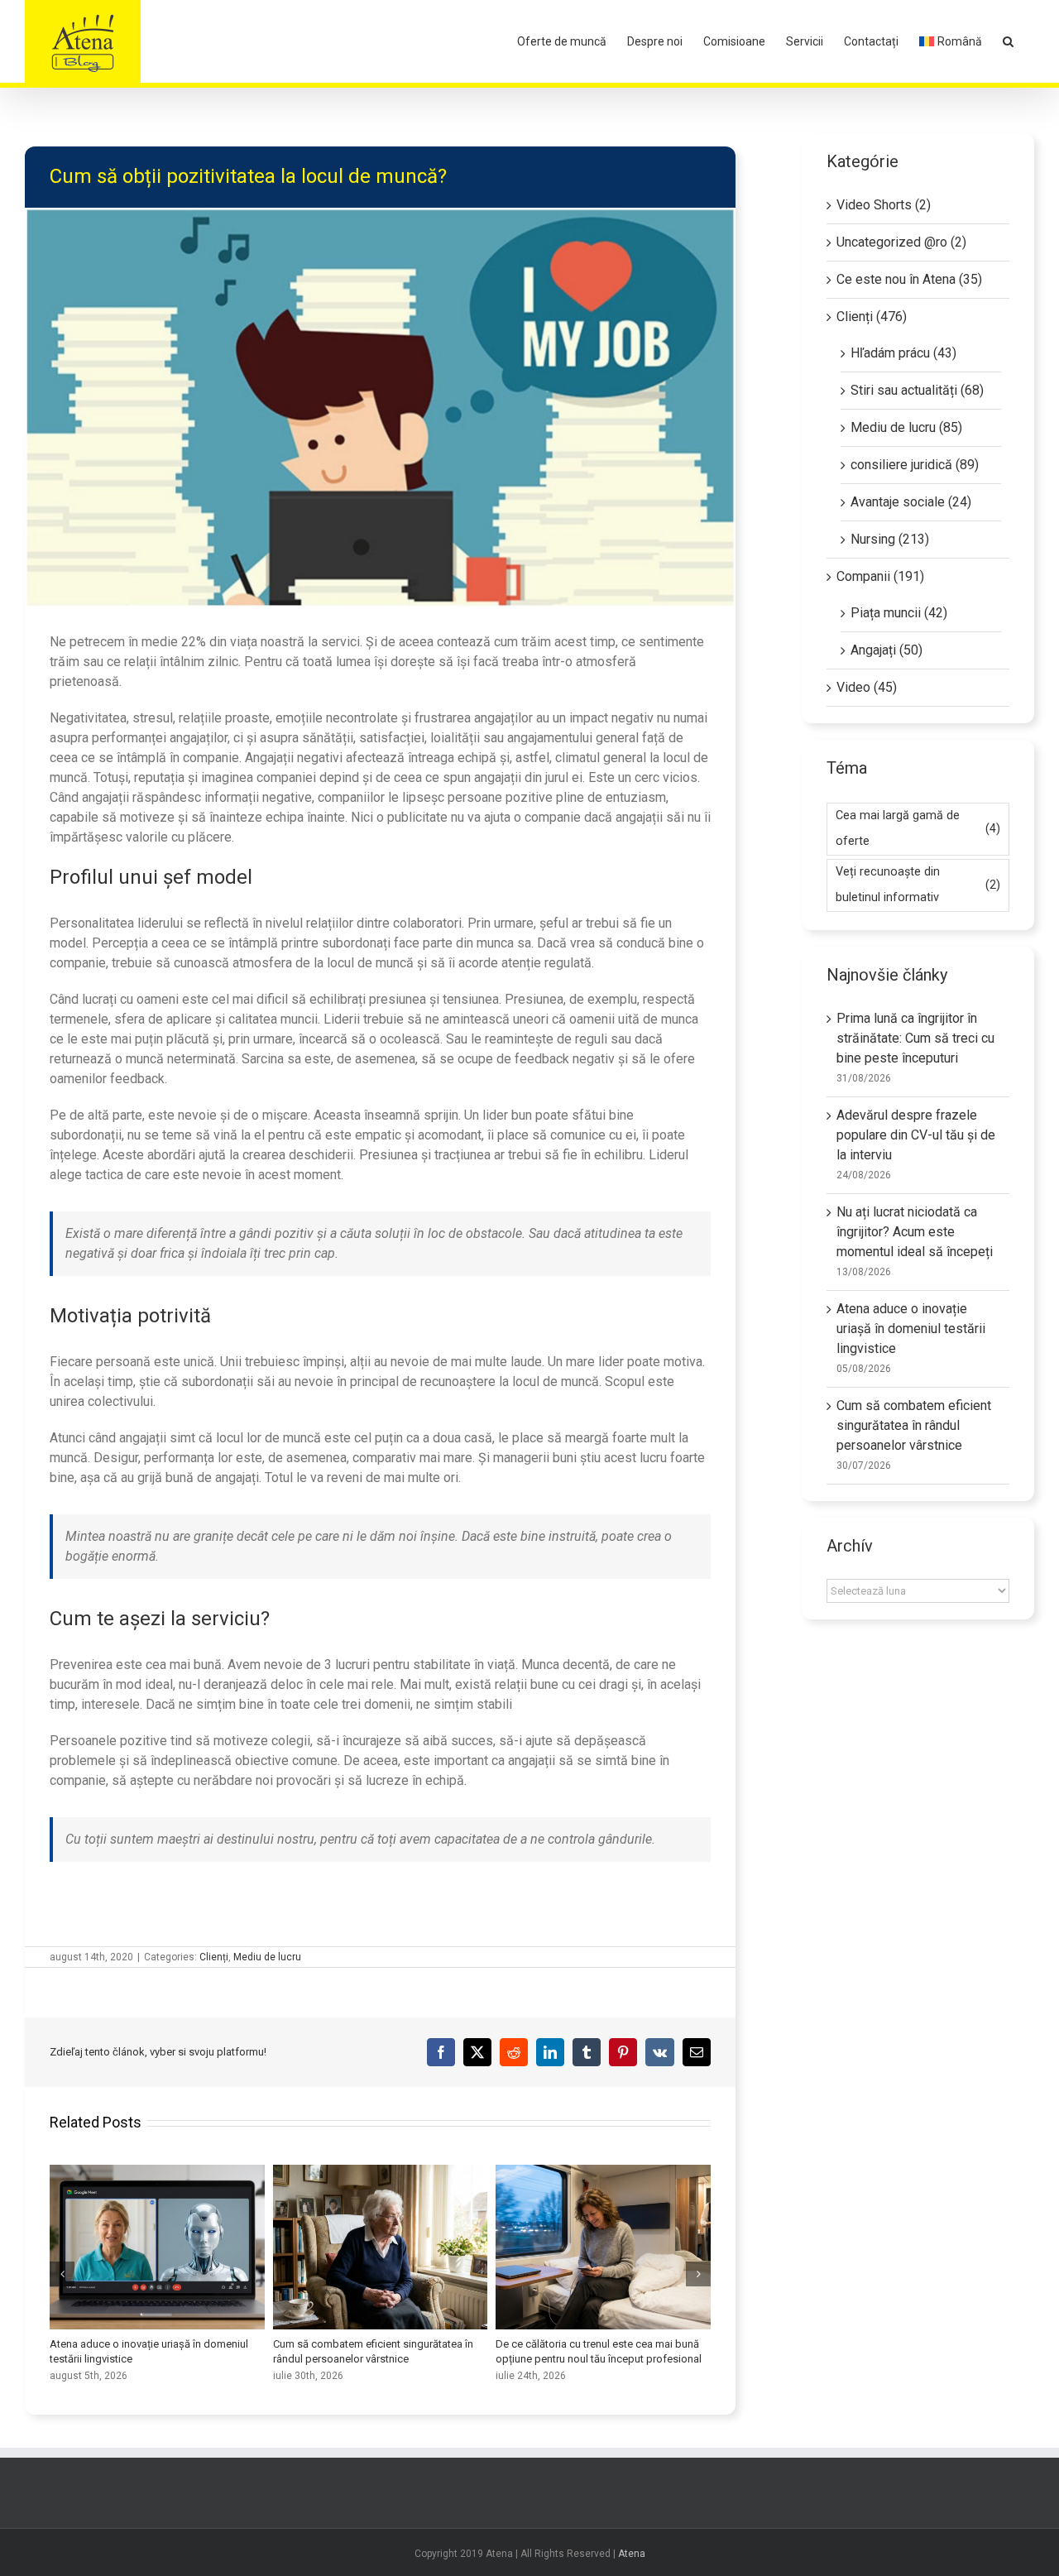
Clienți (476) (872, 317)
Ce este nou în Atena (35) (909, 279)
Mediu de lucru (267, 1957)
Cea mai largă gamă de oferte (918, 828)
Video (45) (867, 687)
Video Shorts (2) (884, 205)
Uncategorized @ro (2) (901, 242)
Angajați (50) (886, 650)
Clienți (214, 1957)
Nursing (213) (890, 539)
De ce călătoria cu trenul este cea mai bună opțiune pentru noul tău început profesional (603, 2247)
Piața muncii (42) (899, 613)
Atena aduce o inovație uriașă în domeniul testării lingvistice (157, 2247)
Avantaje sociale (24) (911, 502)
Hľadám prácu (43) (903, 353)
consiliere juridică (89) (915, 465)
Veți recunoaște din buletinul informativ (918, 885)
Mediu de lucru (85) (906, 427)
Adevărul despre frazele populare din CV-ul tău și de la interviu (916, 1135)
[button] (1008, 41)
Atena (632, 2554)
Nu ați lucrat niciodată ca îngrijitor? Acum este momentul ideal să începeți (915, 1232)
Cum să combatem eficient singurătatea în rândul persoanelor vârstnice (380, 2247)
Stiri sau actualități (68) (917, 390)
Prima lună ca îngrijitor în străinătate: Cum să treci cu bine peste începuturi (915, 1038)
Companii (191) (880, 576)
